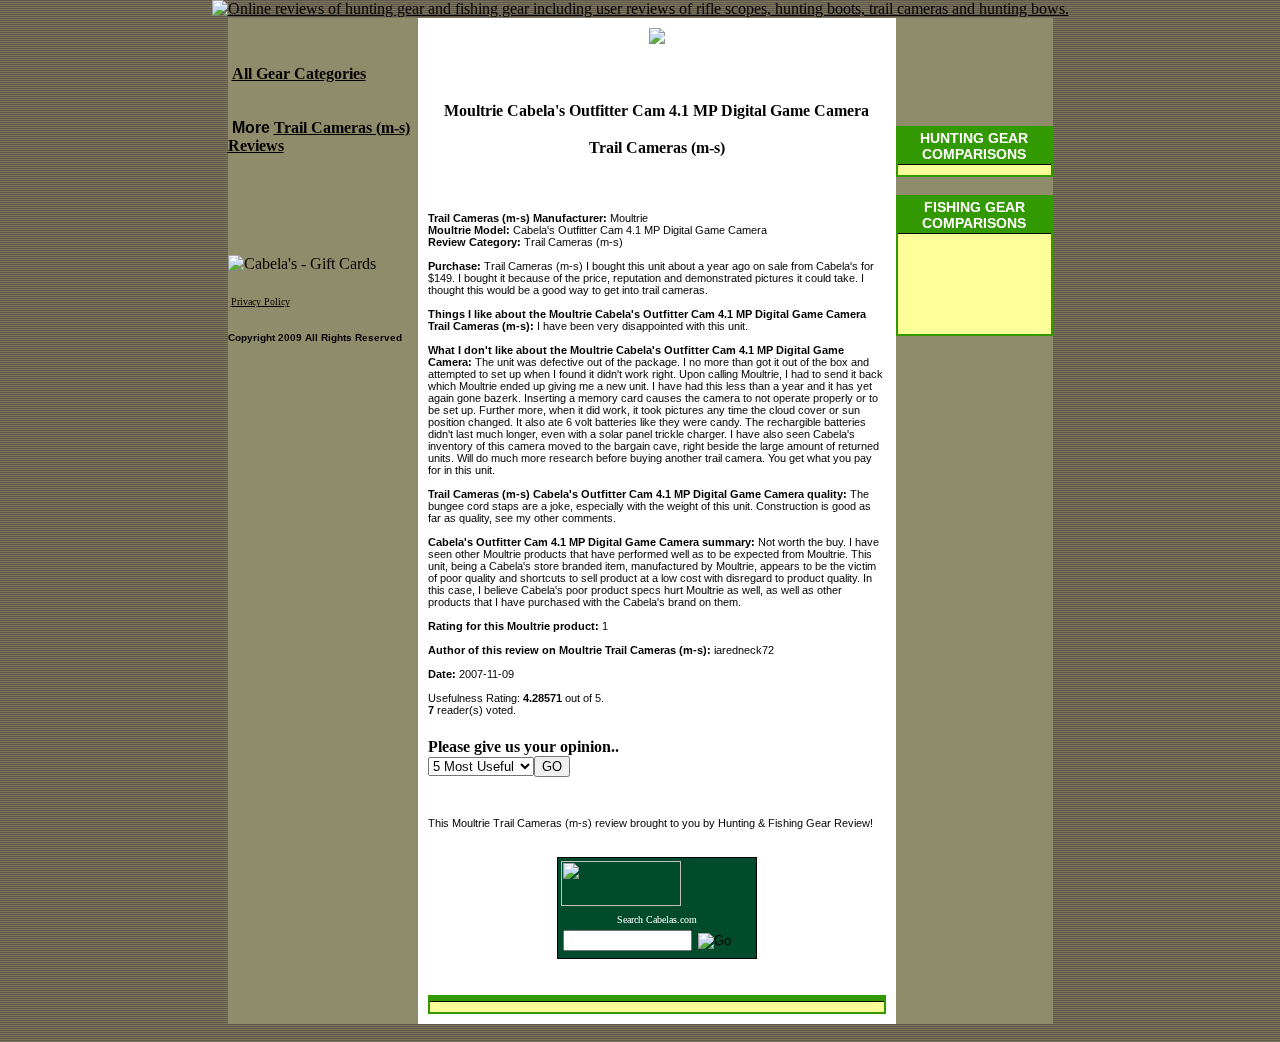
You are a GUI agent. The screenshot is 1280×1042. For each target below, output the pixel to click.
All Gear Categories (299, 73)
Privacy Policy (260, 301)
